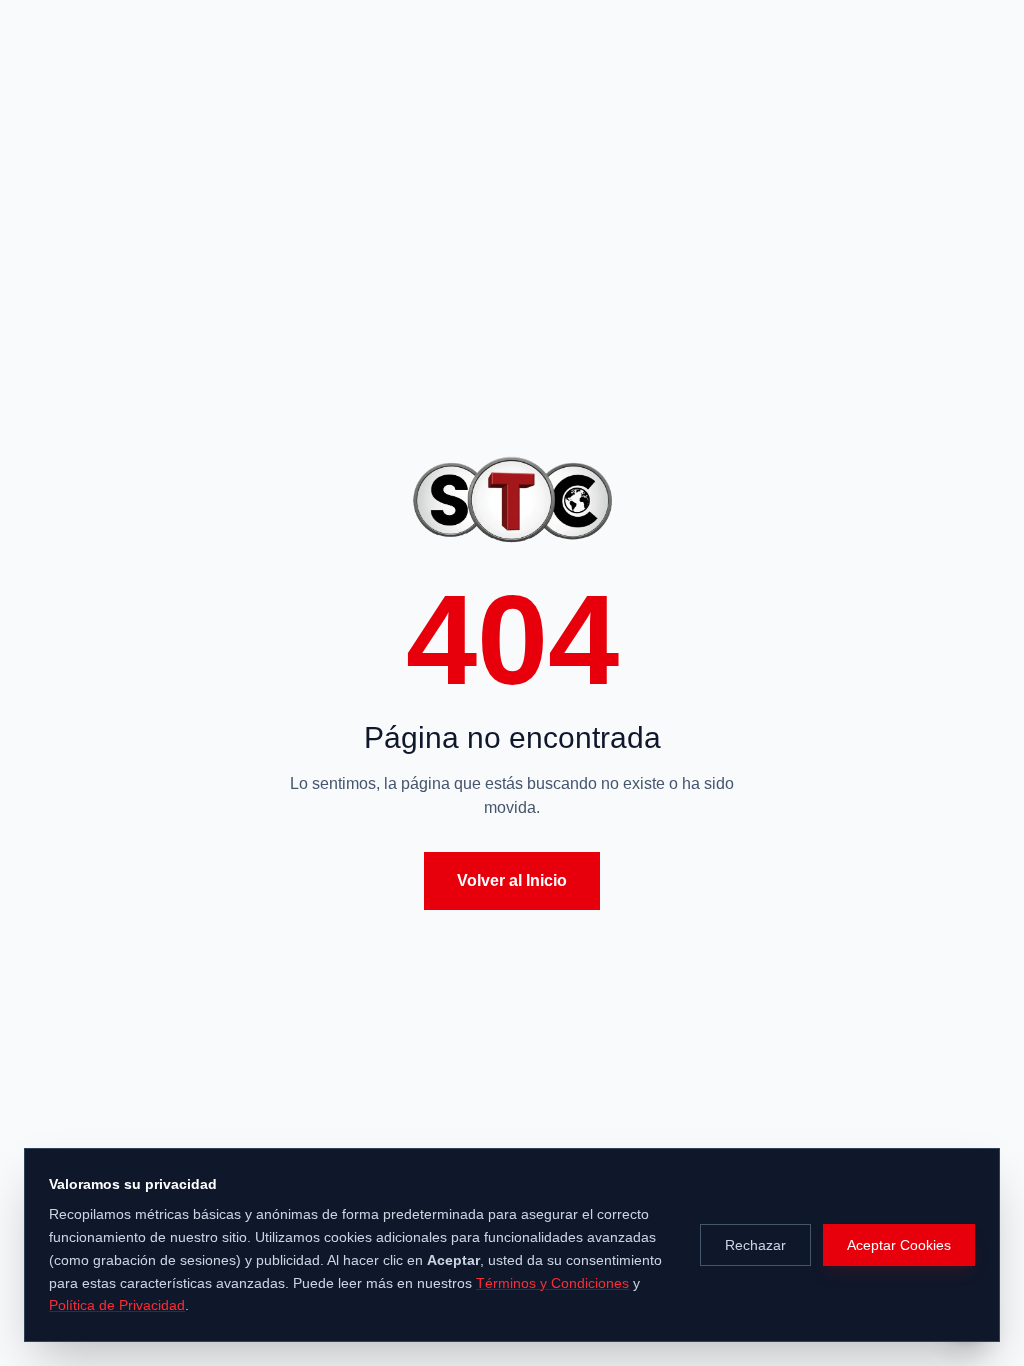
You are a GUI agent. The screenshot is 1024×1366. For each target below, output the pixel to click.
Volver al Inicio (512, 880)
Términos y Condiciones (552, 1283)
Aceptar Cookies (899, 1245)
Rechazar (755, 1245)
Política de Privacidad (117, 1305)
